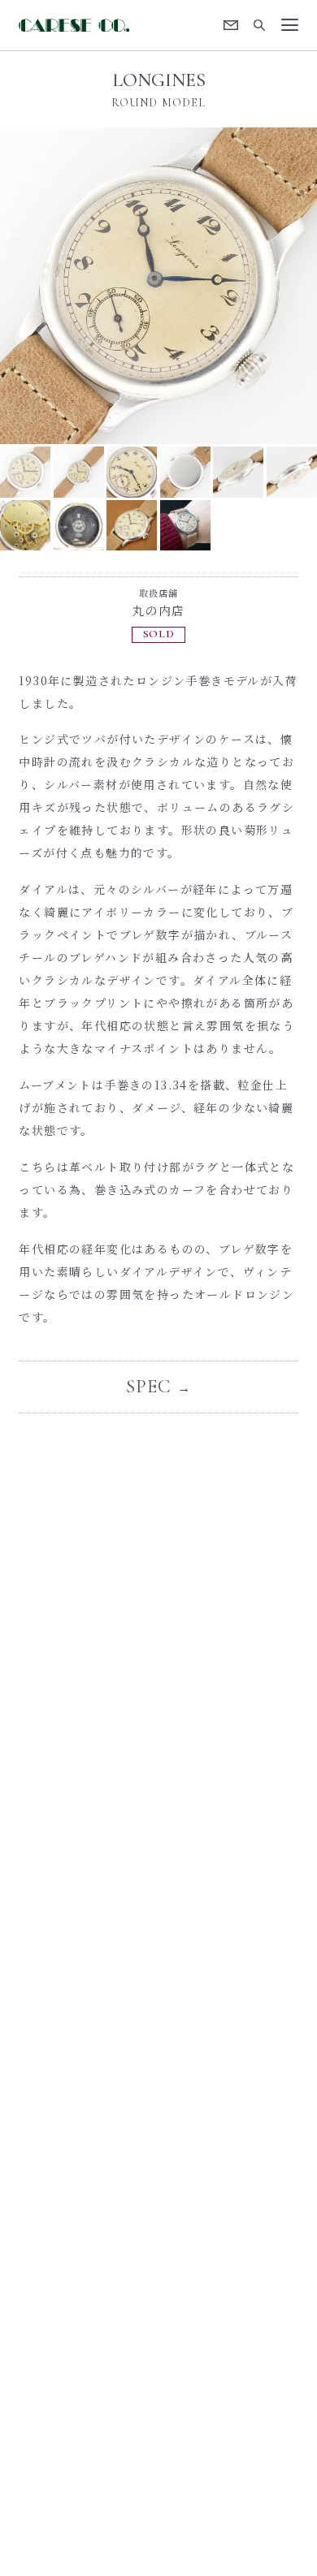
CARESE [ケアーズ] (74, 25)
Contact (231, 25)
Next (238, 286)
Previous (79, 286)
